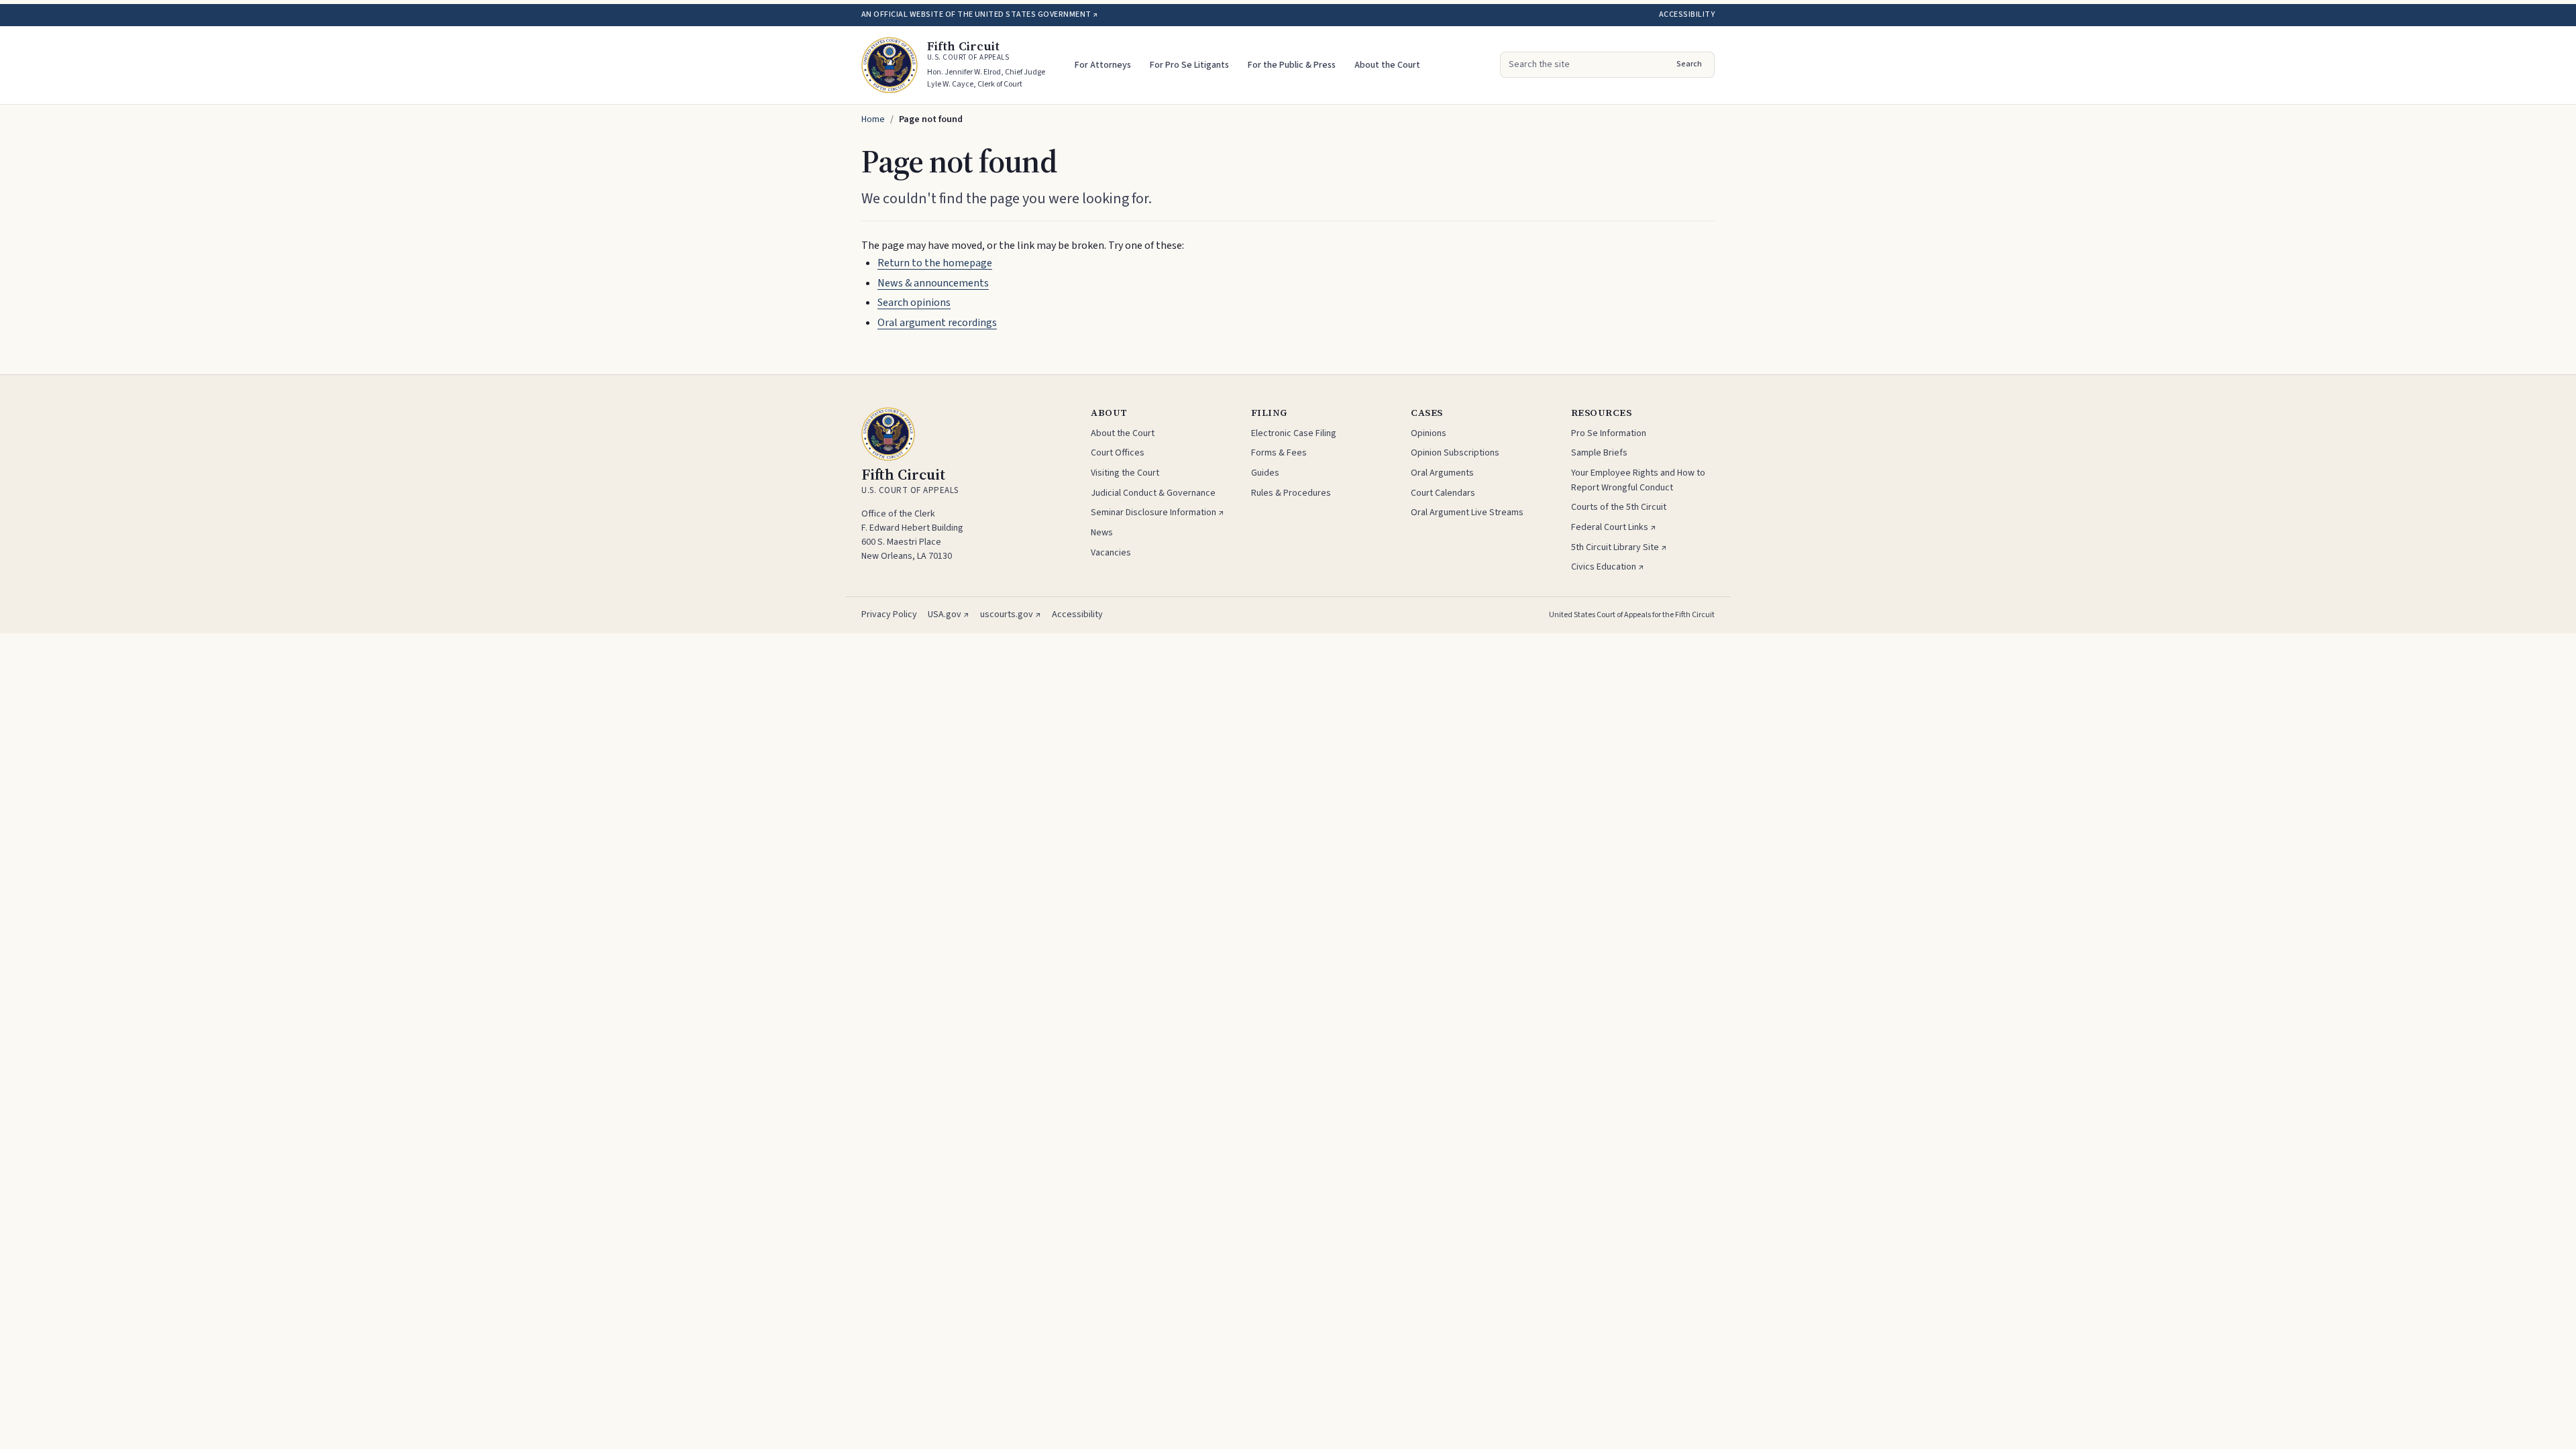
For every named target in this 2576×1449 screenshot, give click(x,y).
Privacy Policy (889, 614)
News (1102, 533)
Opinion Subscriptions (1455, 453)
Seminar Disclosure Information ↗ (1158, 513)
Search (1689, 64)
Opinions (1429, 433)
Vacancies (1111, 553)
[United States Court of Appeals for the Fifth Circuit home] (890, 65)
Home (873, 119)
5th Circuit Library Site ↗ (1619, 547)
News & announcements (933, 283)
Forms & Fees (1279, 453)
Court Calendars (1443, 493)
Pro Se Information (1609, 433)
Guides (1265, 473)
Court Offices (1118, 453)
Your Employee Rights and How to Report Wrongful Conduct (1638, 480)
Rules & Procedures (1291, 493)
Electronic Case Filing (1294, 433)
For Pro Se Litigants (1189, 65)
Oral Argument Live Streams (1467, 513)
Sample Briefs (1599, 453)
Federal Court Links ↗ (1614, 527)
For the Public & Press (1292, 65)
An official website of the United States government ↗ (979, 14)
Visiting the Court (1125, 473)
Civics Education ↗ (1608, 567)
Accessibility (1687, 14)
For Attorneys (1103, 65)
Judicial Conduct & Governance (1153, 493)
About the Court (1387, 65)
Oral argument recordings (937, 323)
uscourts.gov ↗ (1011, 614)
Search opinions (914, 303)
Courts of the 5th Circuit (1619, 507)
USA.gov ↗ (949, 614)
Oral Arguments (1442, 473)
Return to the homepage (935, 263)
